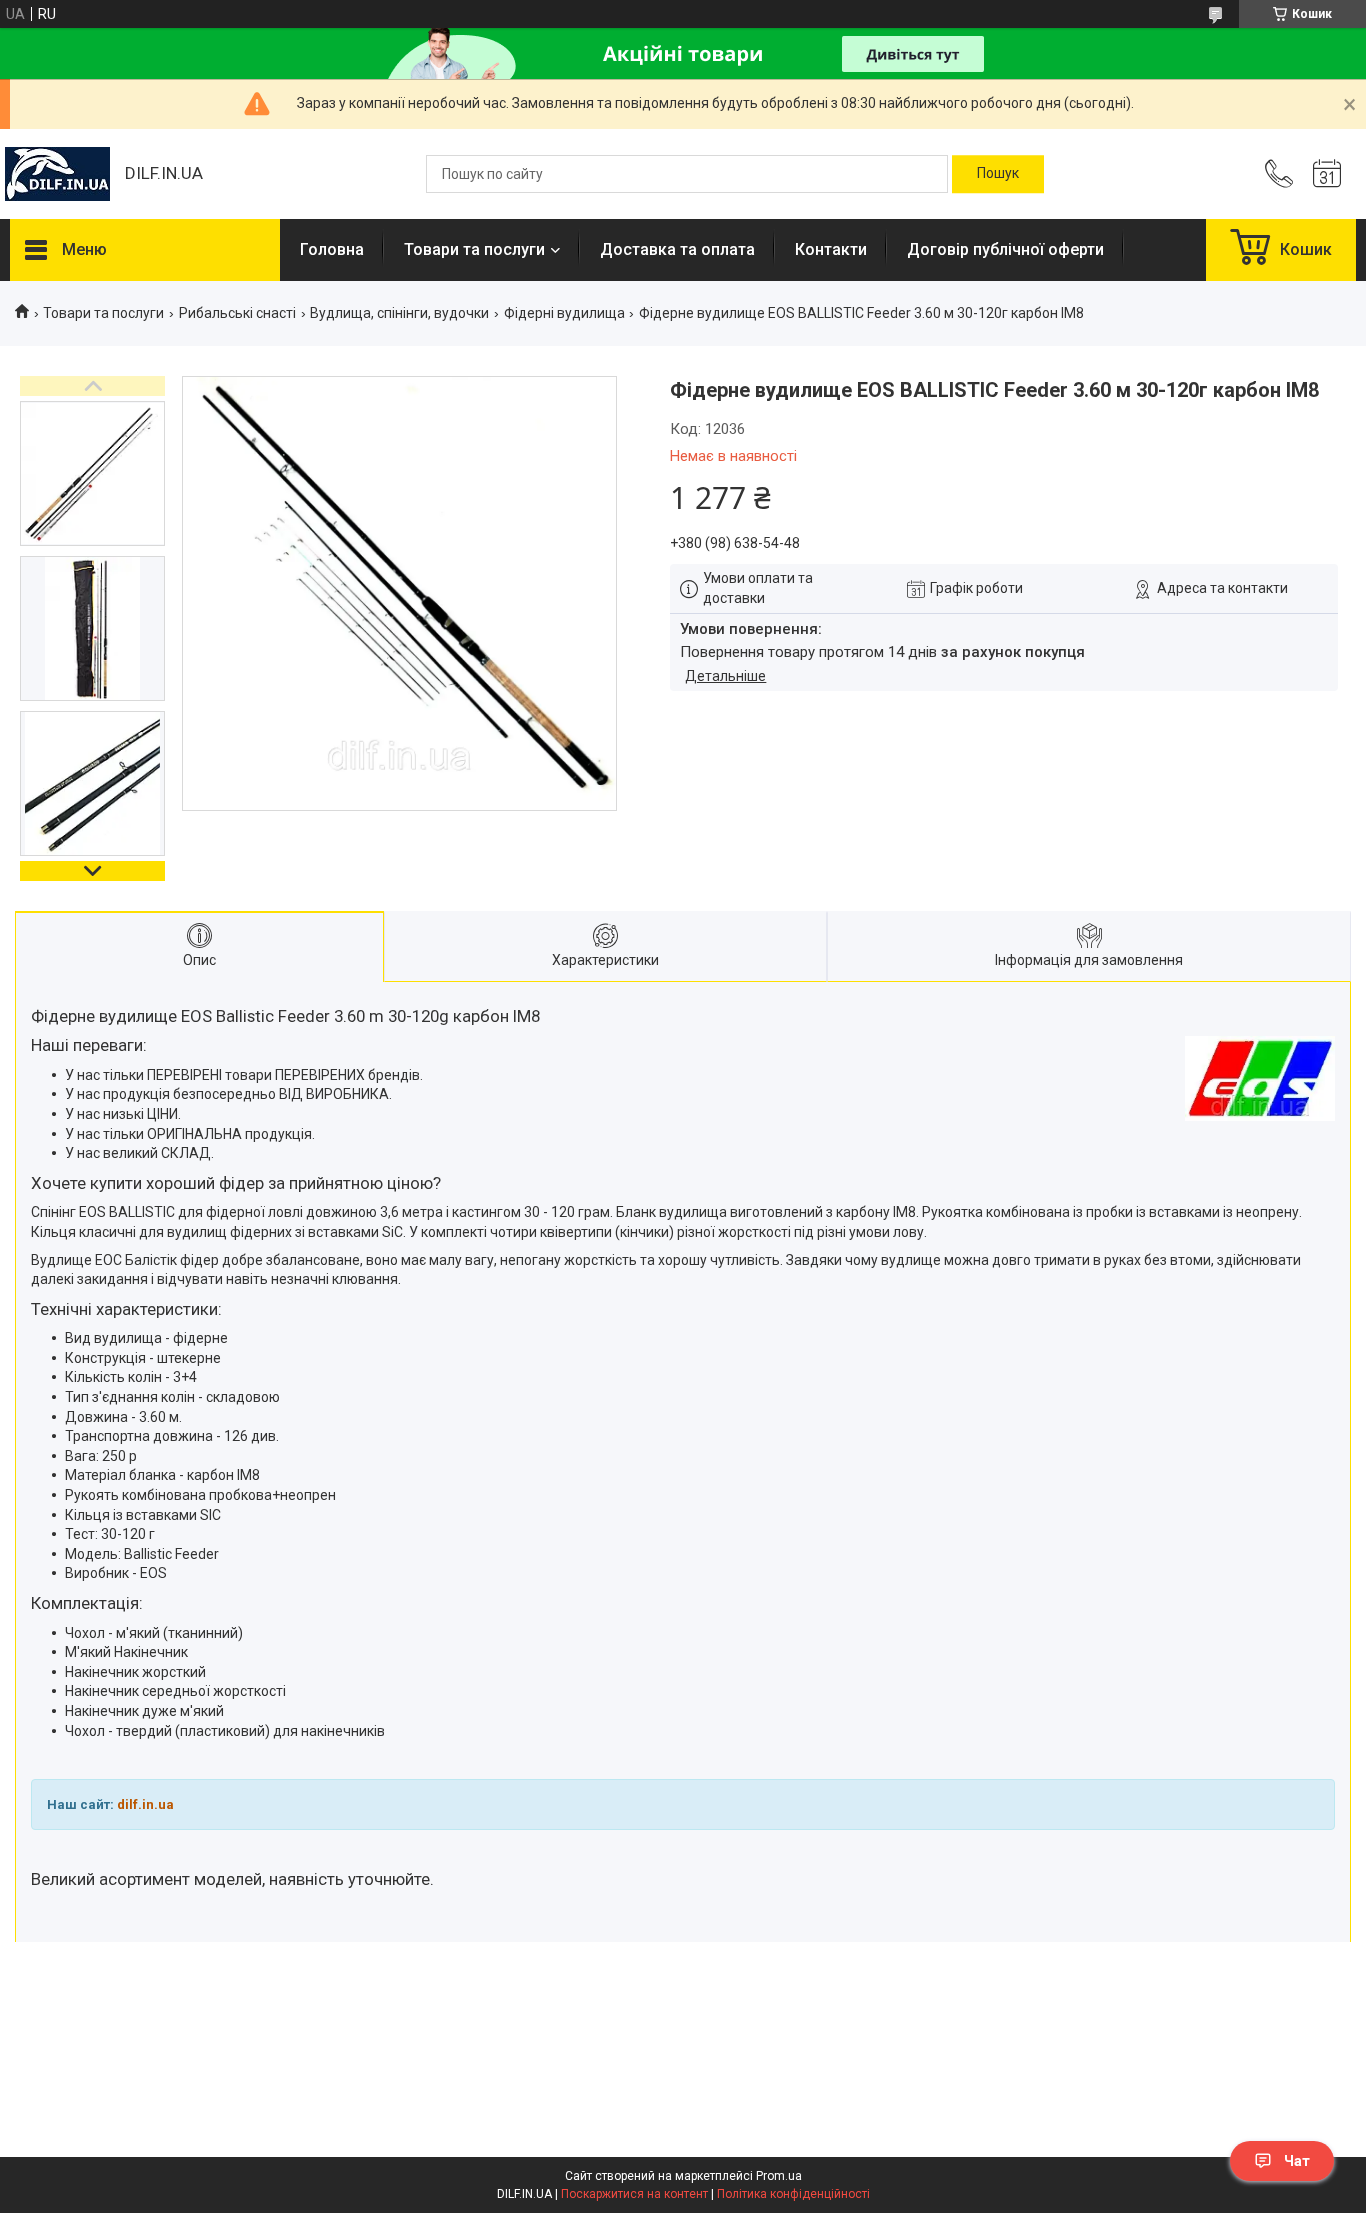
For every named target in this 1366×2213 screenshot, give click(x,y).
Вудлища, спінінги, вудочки (399, 313)
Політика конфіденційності (793, 2194)
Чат (1297, 2161)
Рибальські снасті (237, 313)
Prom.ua (779, 2176)
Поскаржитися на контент (634, 2194)
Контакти (831, 249)
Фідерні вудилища (564, 313)
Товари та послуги (474, 249)
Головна (332, 249)
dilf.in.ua (145, 1804)
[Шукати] (998, 174)
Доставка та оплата (677, 249)
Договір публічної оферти (1005, 249)
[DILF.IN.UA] (57, 174)
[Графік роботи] (1327, 174)
